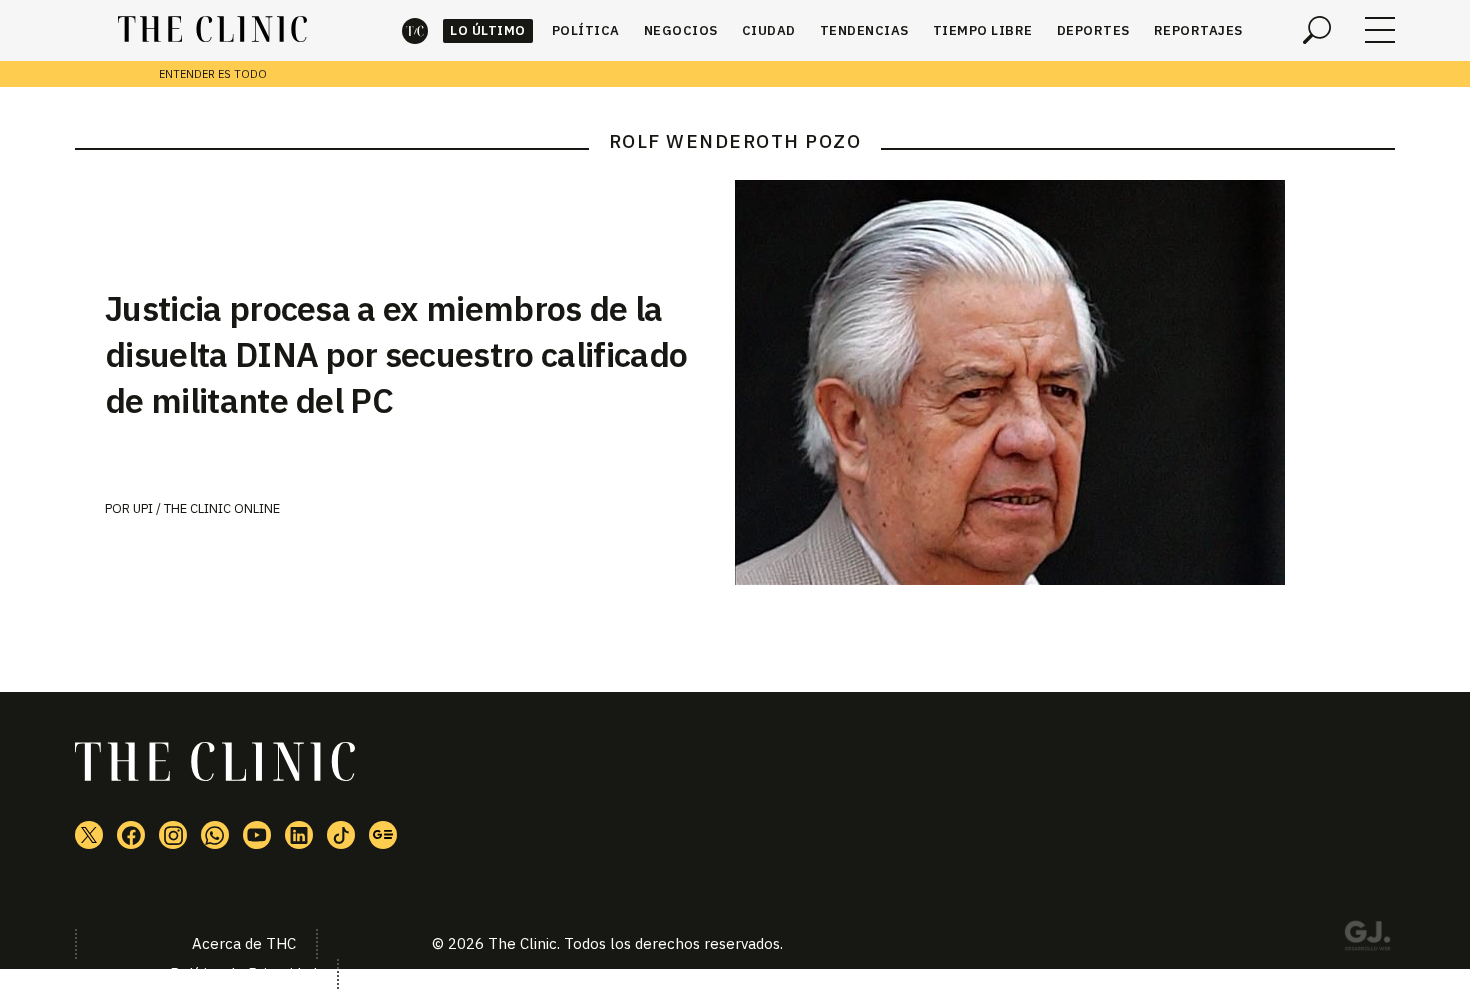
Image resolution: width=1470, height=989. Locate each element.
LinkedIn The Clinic (299, 835)
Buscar (1317, 30)
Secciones (1380, 30)
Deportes (1093, 30)
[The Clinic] (212, 30)
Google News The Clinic (383, 835)
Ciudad (769, 30)
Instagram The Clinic (173, 835)
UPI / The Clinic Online (206, 508)
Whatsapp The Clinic (215, 835)
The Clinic (415, 30)
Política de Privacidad (243, 973)
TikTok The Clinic (341, 835)
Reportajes (1198, 30)
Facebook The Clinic (131, 835)
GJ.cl (1367, 939)
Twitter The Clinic (89, 835)
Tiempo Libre (983, 30)
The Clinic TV (257, 835)
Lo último (488, 30)
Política (586, 30)
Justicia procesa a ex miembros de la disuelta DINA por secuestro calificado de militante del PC (396, 354)
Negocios (681, 30)
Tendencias (864, 30)
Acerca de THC (244, 943)
